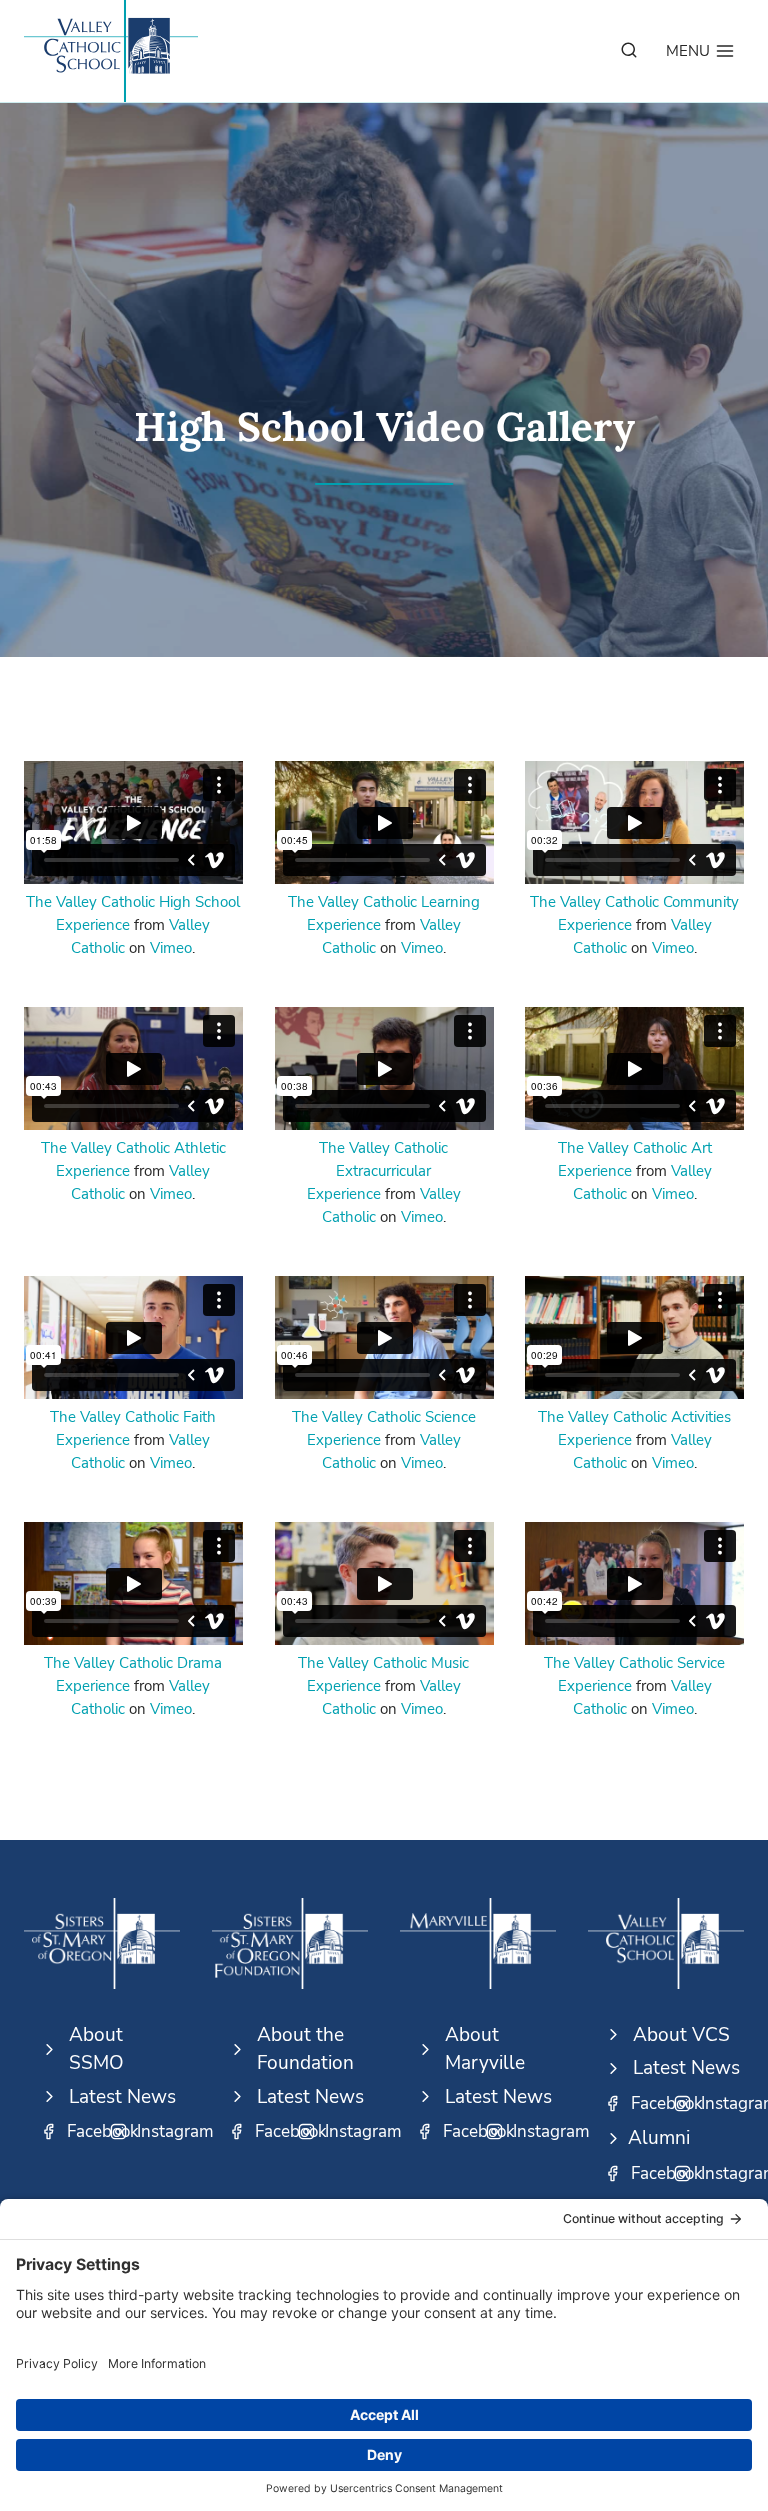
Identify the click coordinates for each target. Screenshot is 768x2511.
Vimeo (171, 948)
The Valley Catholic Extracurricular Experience (378, 1171)
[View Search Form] (629, 51)
